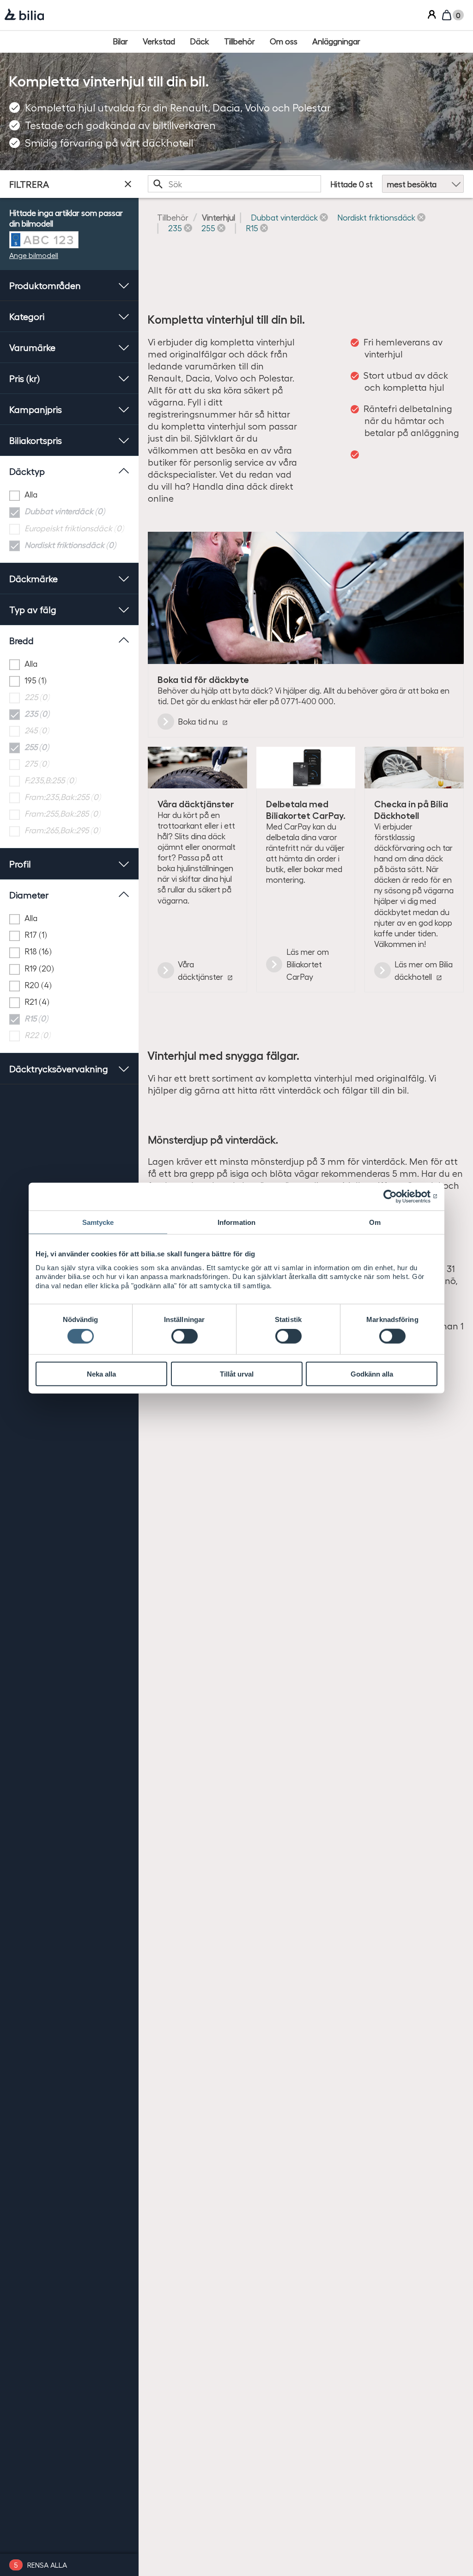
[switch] (185, 1336)
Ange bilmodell (34, 255)
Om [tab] (375, 1222)
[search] (234, 184)
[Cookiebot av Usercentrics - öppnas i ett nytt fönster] (397, 1196)
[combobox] (234, 184)
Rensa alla (47, 2565)
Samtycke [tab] (98, 1222)
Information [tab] (236, 1222)
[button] (289, 217)
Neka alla (101, 1374)
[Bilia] (24, 15)
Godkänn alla (372, 1374)
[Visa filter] (128, 184)
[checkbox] (69, 495)
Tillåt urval (237, 1374)
